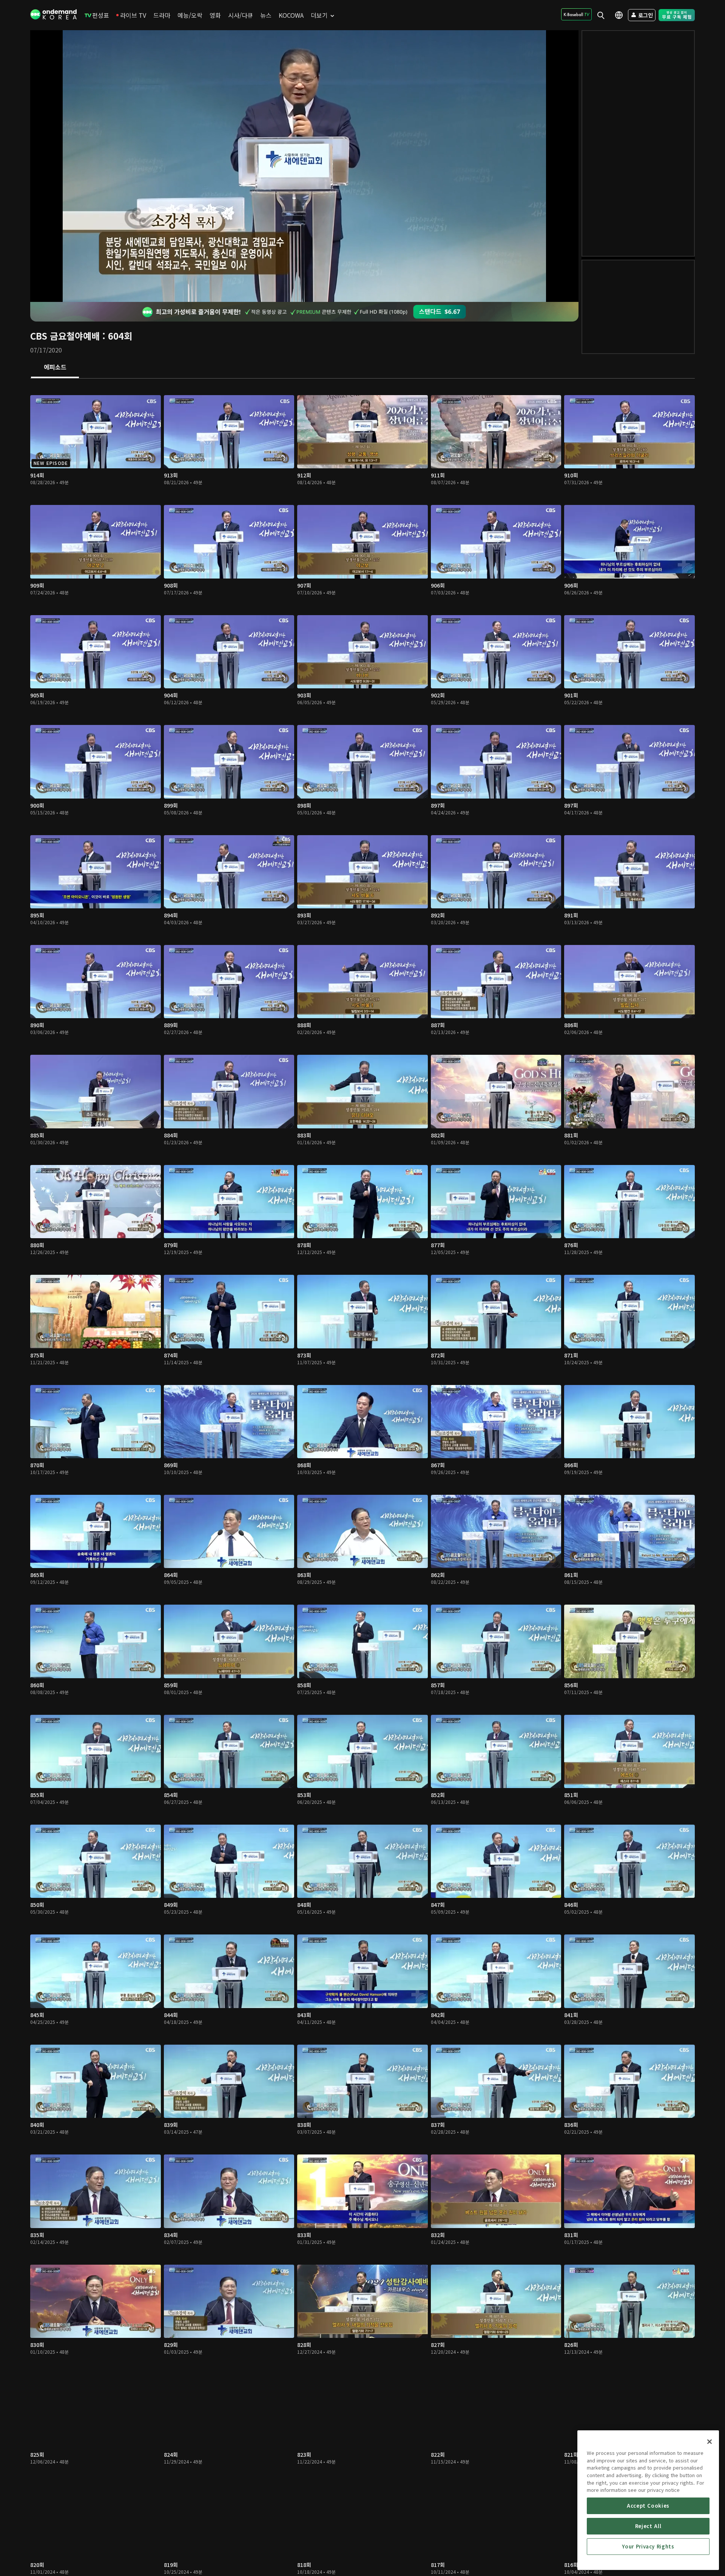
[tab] (55, 368)
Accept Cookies (648, 2506)
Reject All (648, 2526)
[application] (304, 166)
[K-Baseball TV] (576, 14)
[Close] (710, 2442)
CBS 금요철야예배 (65, 336)
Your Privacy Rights (648, 2546)
